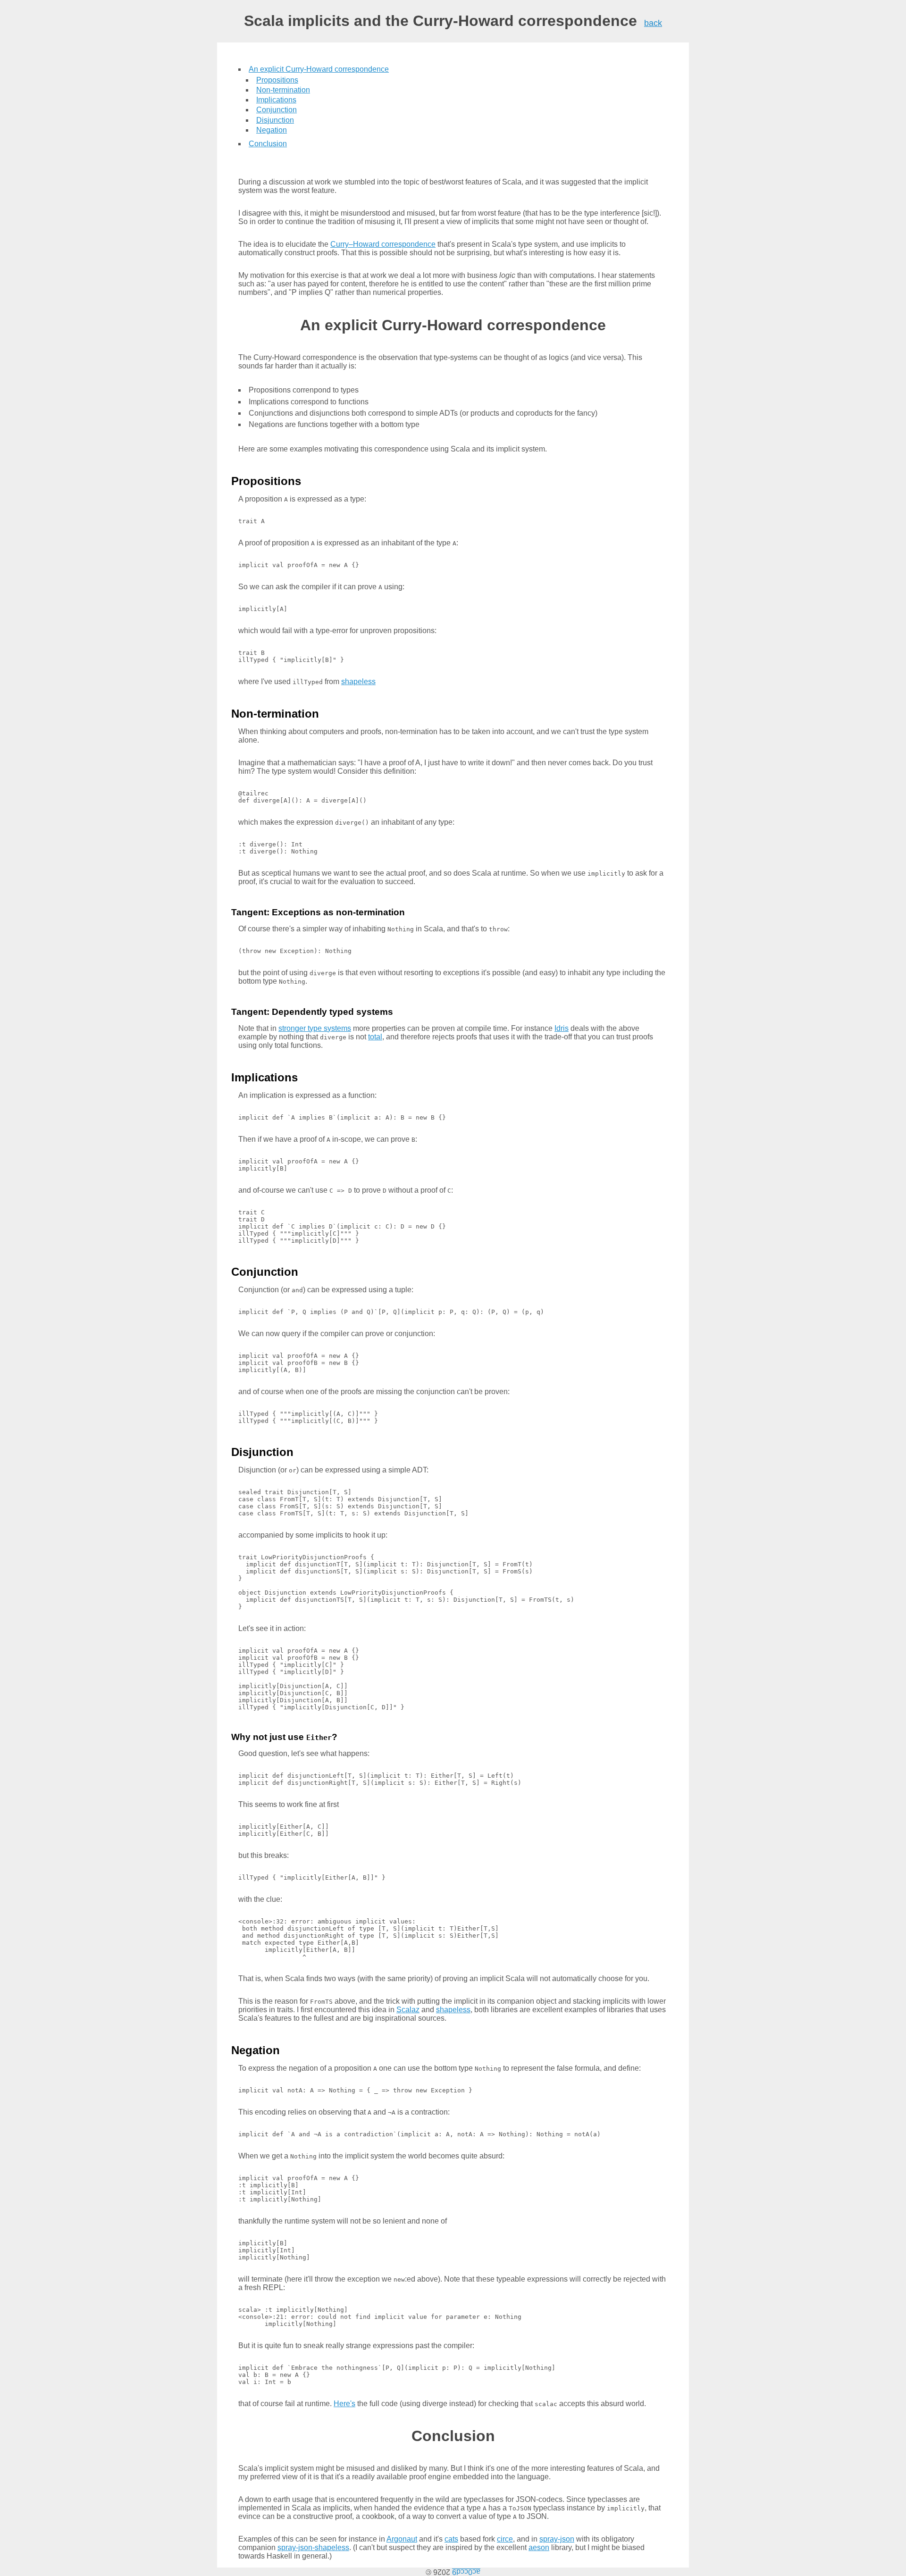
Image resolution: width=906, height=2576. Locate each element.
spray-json (557, 2539)
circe (505, 2539)
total (375, 1037)
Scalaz (408, 2010)
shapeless (358, 682)
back (653, 23)
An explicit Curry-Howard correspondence (319, 69)
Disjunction (275, 120)
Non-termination (283, 90)
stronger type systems (315, 1028)
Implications (276, 100)
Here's (344, 2404)
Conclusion (268, 144)
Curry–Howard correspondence (383, 244)
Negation (272, 130)
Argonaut (402, 2539)
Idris (562, 1028)
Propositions (277, 80)
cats (451, 2539)
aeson (539, 2547)
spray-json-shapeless (313, 2547)
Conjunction (277, 110)
